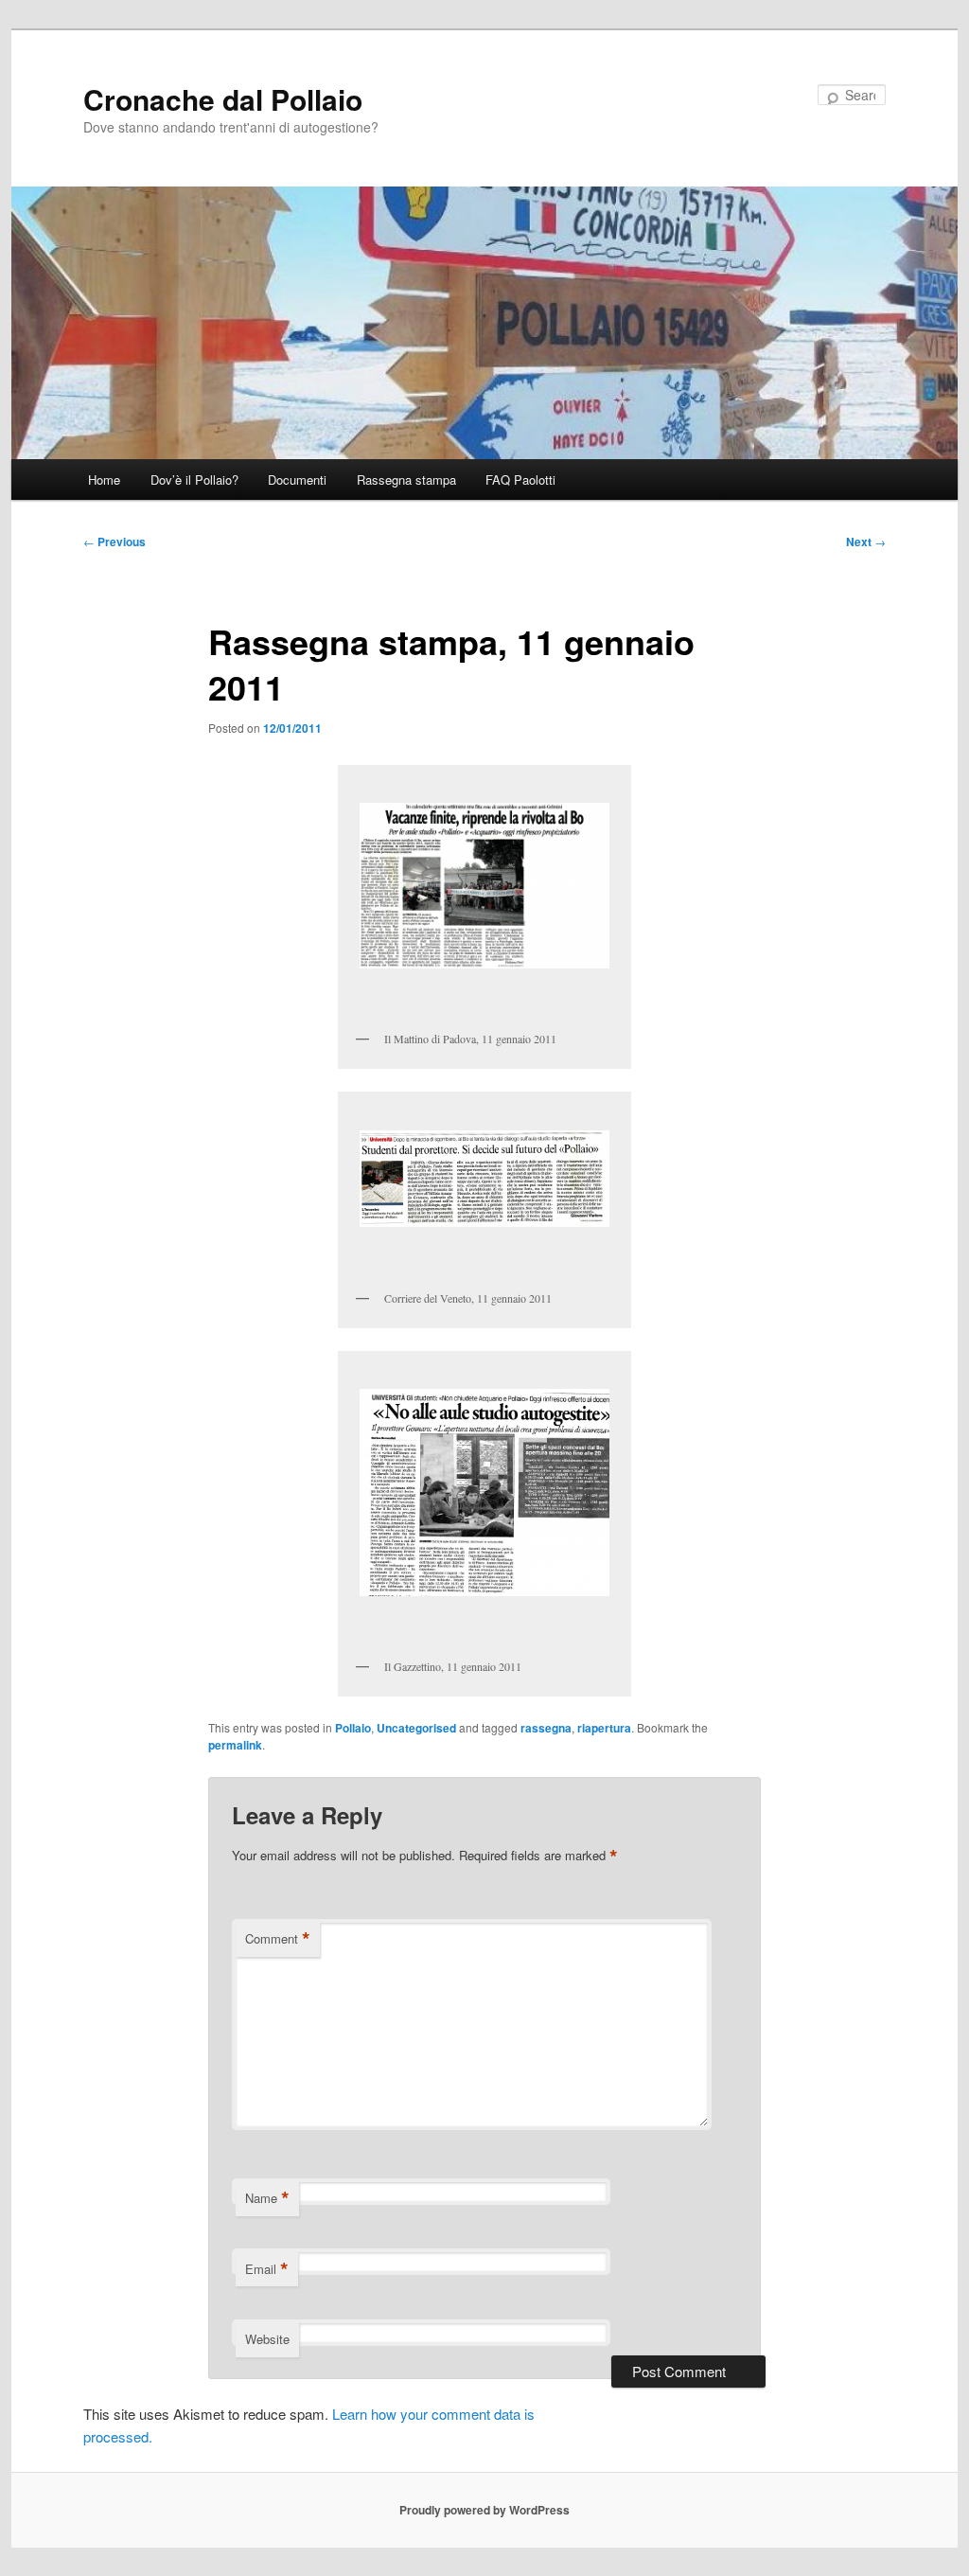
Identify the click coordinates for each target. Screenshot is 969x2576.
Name (267, 2198)
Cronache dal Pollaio (223, 99)
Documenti (297, 480)
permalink (235, 1745)
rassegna (546, 1728)
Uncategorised (416, 1728)
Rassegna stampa (406, 480)
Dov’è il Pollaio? (194, 480)
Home (104, 480)
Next (866, 542)
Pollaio (353, 1728)
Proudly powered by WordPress (484, 2510)
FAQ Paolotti (520, 480)
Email (267, 2269)
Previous (115, 542)
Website (267, 2339)
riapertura (604, 1728)
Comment (278, 1939)
